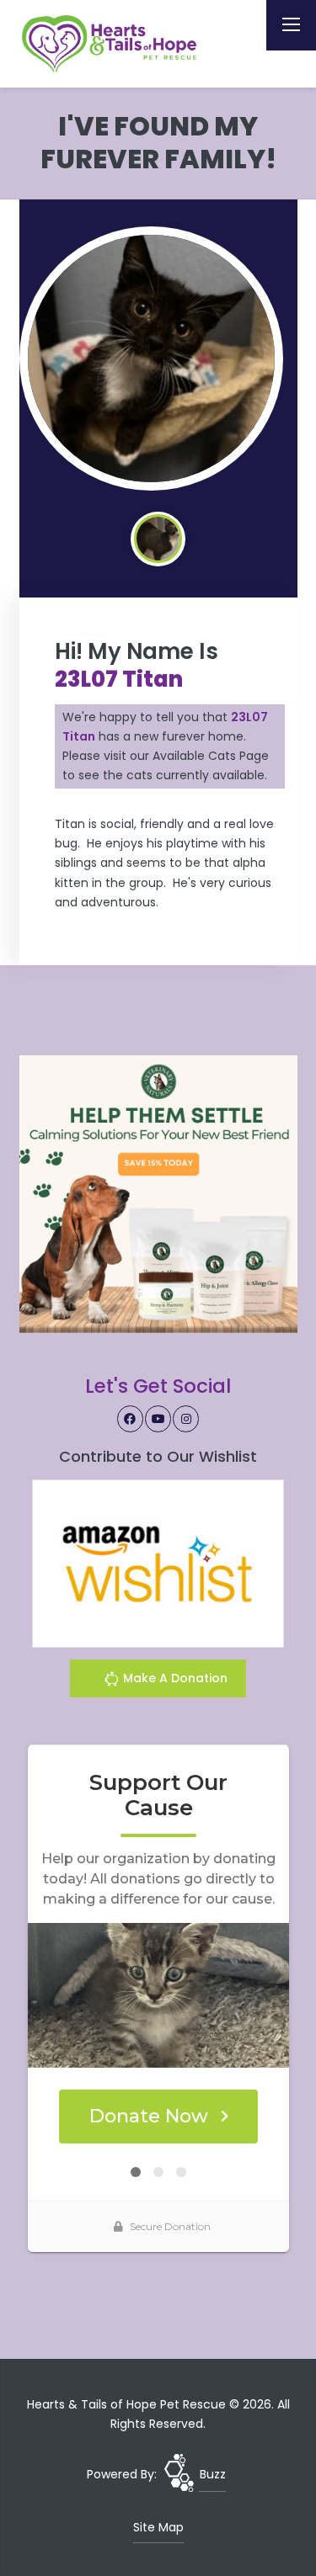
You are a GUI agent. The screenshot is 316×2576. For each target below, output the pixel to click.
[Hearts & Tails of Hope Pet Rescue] (112, 44)
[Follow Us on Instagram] (186, 1419)
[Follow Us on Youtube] (158, 1419)
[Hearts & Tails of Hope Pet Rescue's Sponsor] (158, 1193)
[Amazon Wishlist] (158, 1563)
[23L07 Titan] (152, 359)
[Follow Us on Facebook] (131, 1419)
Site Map (158, 2527)
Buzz (213, 2474)
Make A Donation (174, 1678)
